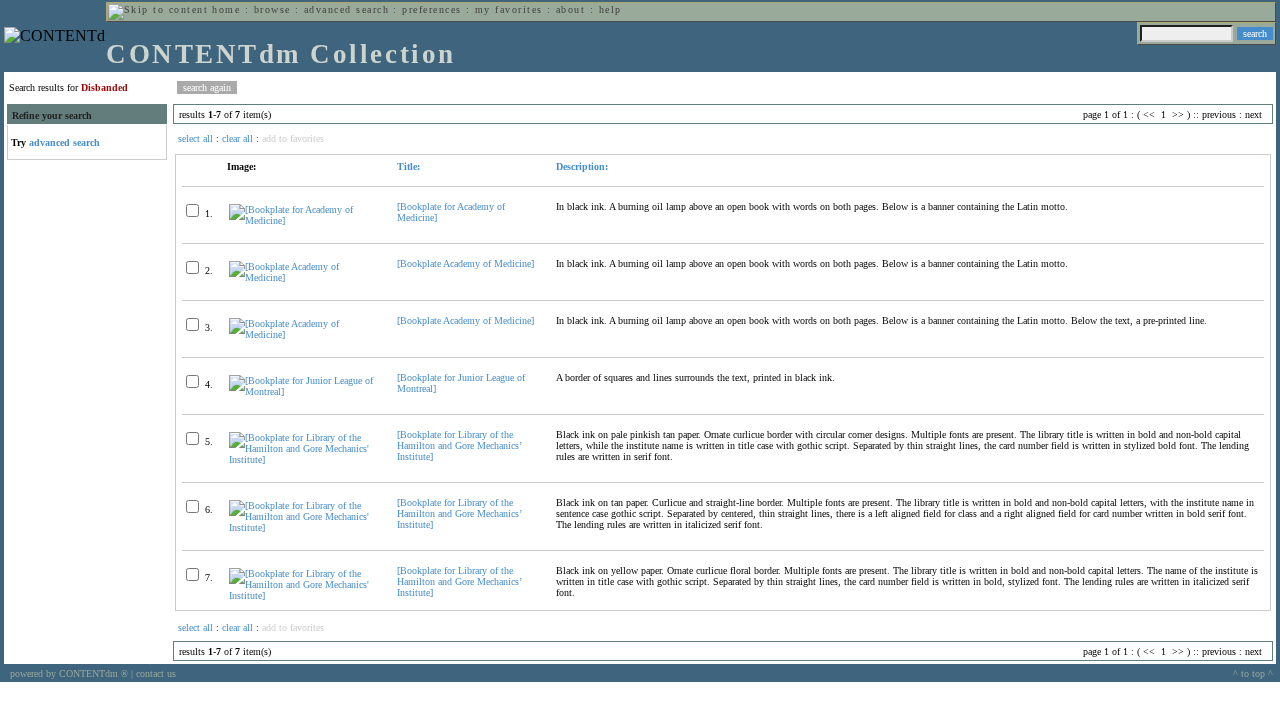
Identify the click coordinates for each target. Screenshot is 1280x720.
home (226, 9)
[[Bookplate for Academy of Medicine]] (304, 220)
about (570, 9)
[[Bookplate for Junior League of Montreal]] (304, 391)
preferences (431, 9)
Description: (582, 166)
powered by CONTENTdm (69, 673)
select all (195, 138)
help (610, 9)
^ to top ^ (1253, 673)
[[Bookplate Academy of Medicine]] (304, 277)
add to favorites (293, 138)
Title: (408, 166)
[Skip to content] (158, 9)
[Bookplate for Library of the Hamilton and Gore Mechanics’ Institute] (459, 445)
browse (272, 9)
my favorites (509, 9)
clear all (237, 138)
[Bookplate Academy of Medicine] (465, 263)
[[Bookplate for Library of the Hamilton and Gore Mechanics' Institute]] (304, 459)
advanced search (346, 9)
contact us (156, 673)
